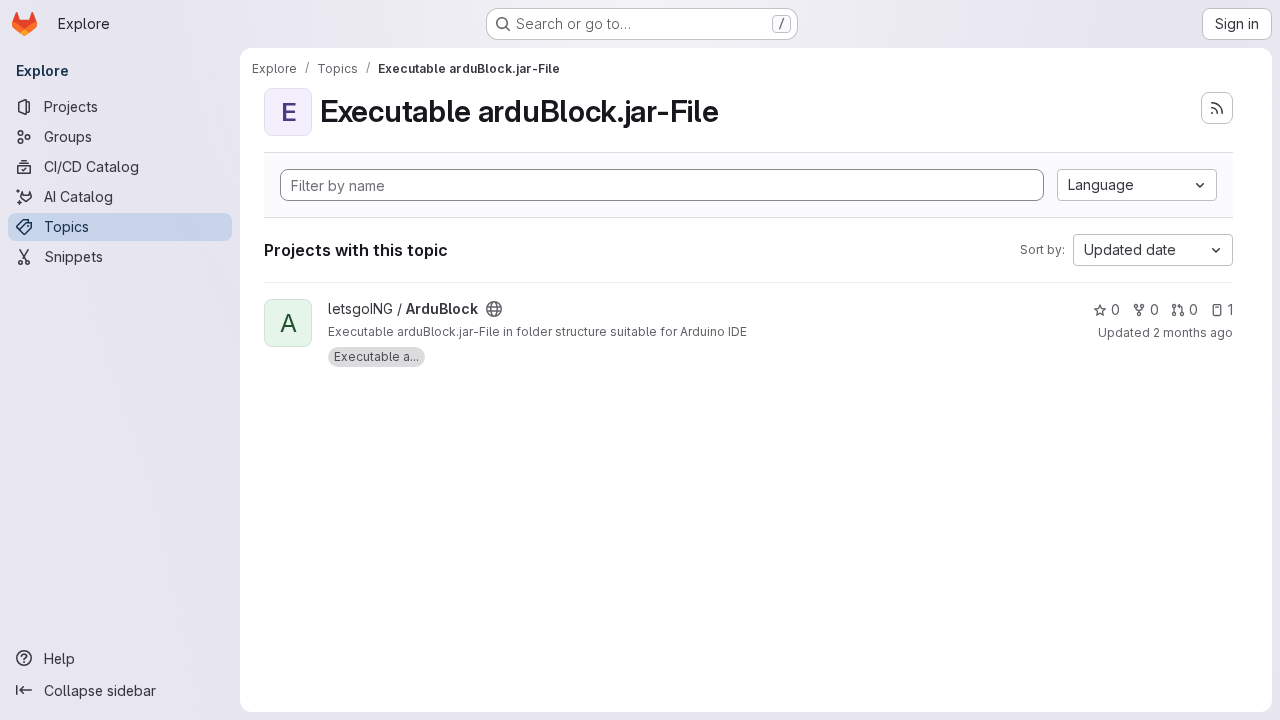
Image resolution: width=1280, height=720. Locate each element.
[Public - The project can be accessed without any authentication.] (494, 309)
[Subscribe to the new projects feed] (1217, 108)
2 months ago (1193, 332)
